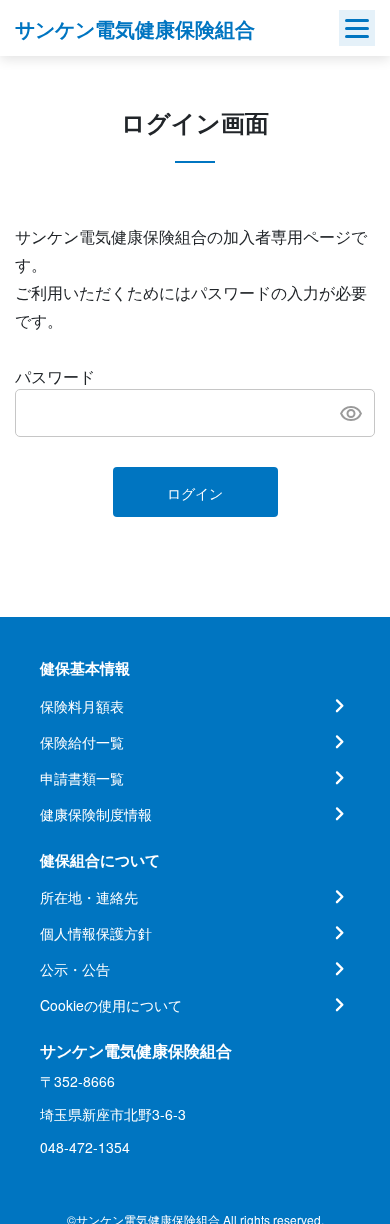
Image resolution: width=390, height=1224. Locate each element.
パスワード (55, 376)
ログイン (195, 493)
